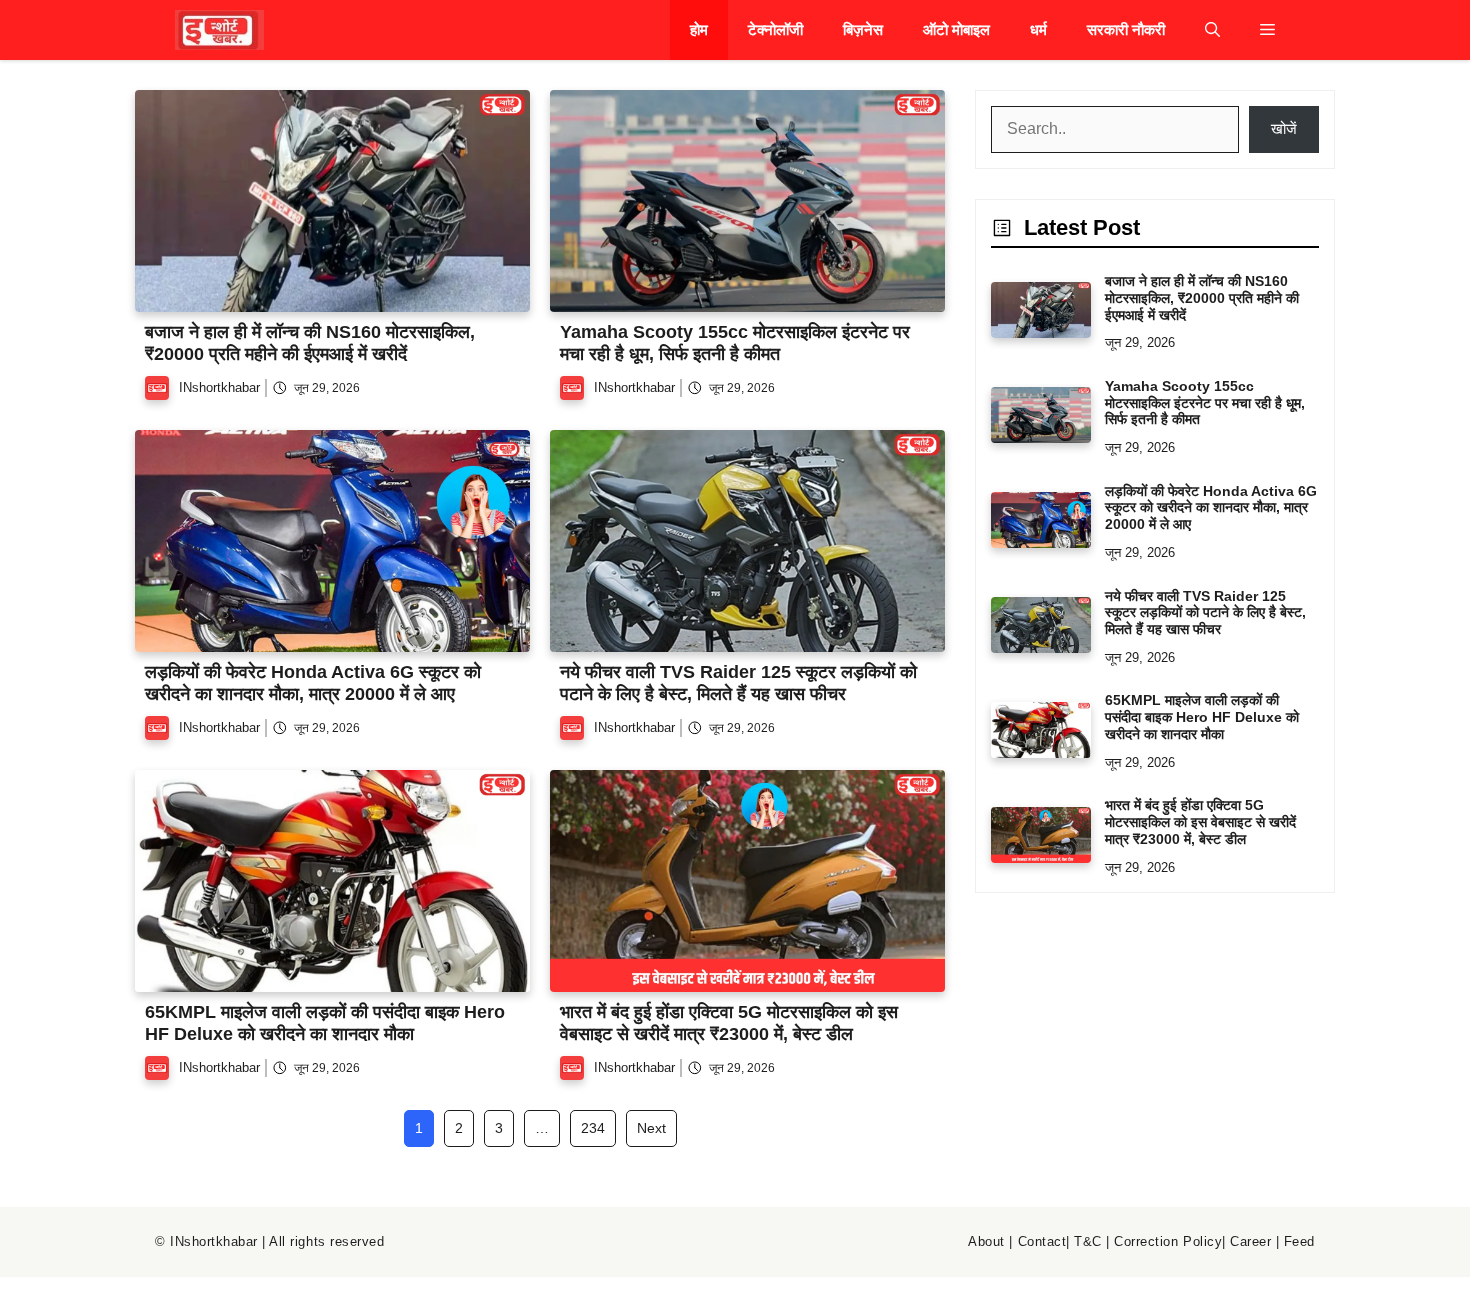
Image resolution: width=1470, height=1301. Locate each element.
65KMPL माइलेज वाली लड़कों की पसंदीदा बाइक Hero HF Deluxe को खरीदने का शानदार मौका (325, 1023)
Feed (1299, 1241)
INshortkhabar (219, 387)
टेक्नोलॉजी (775, 29)
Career (1250, 1241)
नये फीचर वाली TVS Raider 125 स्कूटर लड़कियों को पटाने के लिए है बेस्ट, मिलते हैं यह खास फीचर (738, 683)
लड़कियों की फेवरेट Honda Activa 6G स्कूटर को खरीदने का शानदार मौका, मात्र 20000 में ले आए (313, 683)
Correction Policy (1168, 1241)
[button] (1212, 30)
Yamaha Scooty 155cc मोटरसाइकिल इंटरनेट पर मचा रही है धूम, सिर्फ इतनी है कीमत (735, 343)
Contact (1042, 1241)
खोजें (1284, 128)
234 (593, 1128)
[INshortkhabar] (219, 30)
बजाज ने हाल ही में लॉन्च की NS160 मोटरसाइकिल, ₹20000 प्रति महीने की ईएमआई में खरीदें (310, 343)
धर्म (1038, 29)
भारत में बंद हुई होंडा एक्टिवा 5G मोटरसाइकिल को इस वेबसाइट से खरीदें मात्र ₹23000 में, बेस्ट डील (729, 1023)
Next (651, 1128)
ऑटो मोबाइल (956, 29)
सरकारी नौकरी (1126, 29)
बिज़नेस (863, 29)
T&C (1088, 1241)
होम (699, 29)
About (986, 1241)
